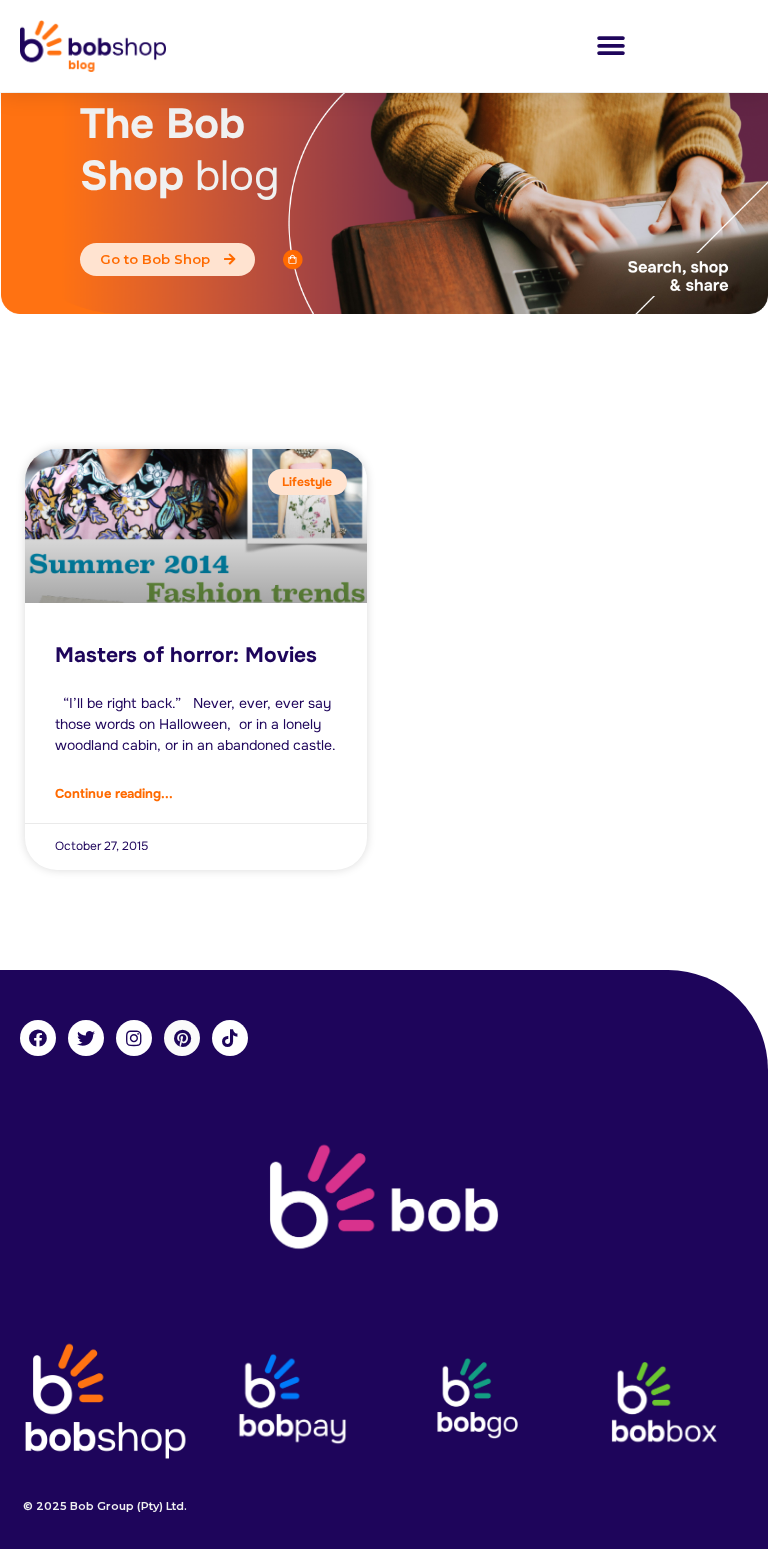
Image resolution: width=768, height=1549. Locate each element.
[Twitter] (86, 1038)
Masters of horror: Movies (186, 655)
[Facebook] (38, 1038)
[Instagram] (134, 1038)
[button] (610, 46)
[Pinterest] (182, 1038)
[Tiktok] (230, 1038)
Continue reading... (114, 793)
